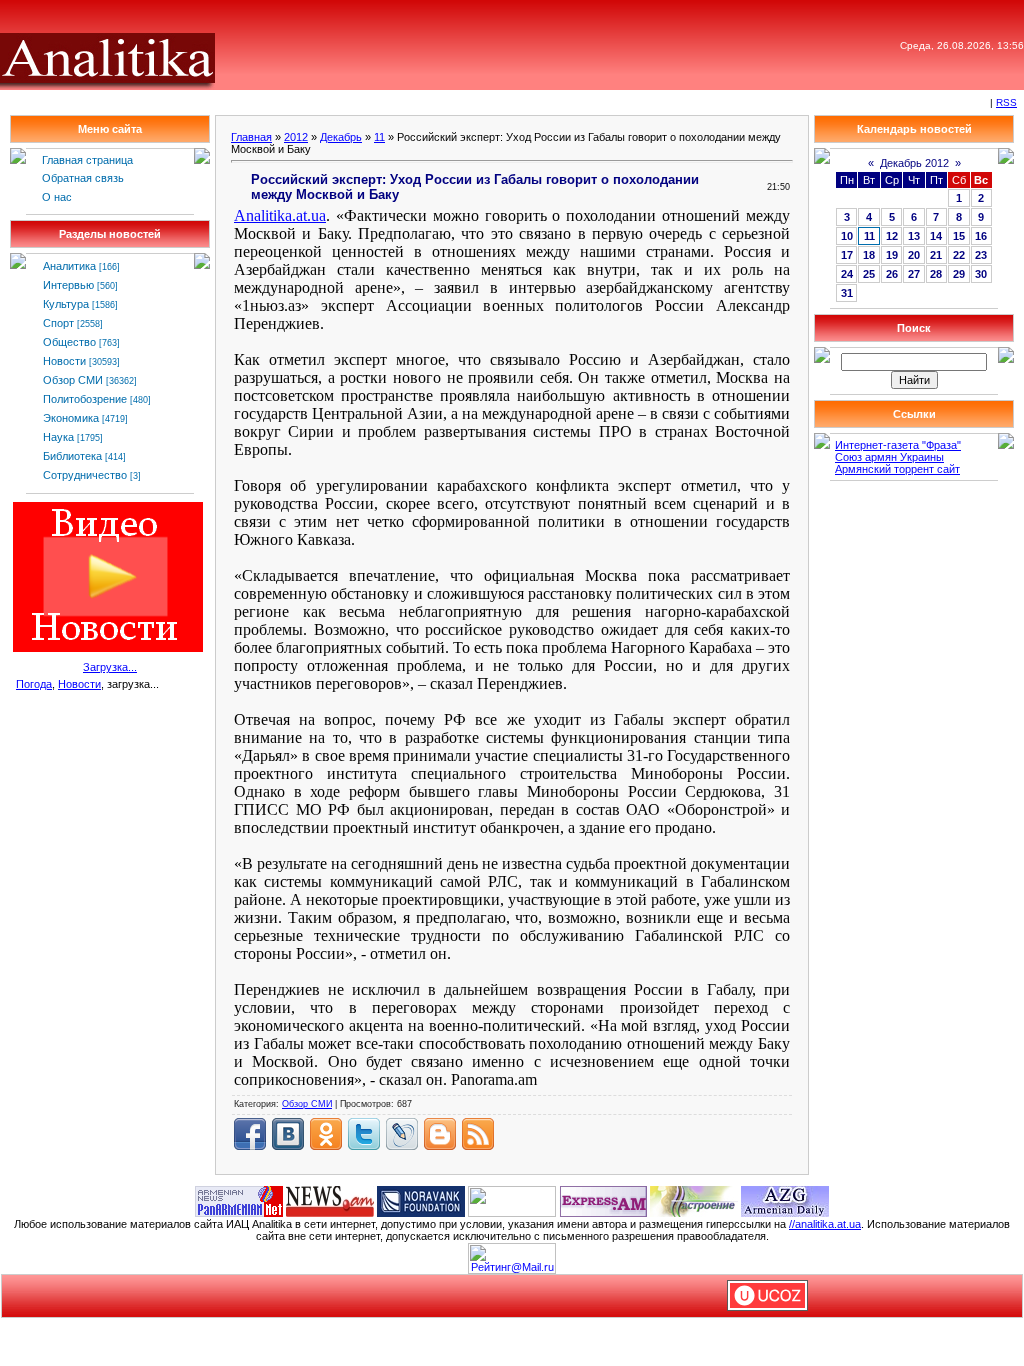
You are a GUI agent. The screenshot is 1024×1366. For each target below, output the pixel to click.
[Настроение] (694, 1200)
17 (847, 255)
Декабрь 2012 (914, 163)
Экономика (71, 418)
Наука (58, 437)
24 (847, 274)
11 (379, 137)
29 (959, 274)
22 (959, 255)
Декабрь (341, 137)
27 (914, 274)
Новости (64, 361)
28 (936, 274)
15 (959, 236)
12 (892, 236)
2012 (296, 137)
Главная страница (87, 160)
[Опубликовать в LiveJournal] (402, 1134)
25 (869, 274)
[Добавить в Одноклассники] (326, 1134)
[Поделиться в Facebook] (250, 1134)
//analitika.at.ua (825, 1224)
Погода (34, 684)
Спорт (58, 323)
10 (847, 236)
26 (892, 274)
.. (280, 215)
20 (914, 255)
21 (936, 255)
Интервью (68, 285)
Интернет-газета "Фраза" (898, 445)
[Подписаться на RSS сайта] (478, 1134)
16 (981, 236)
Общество (69, 342)
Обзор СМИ (73, 380)
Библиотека (72, 456)
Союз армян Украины (889, 457)
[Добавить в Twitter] (364, 1134)
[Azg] (785, 1200)
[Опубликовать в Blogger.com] (440, 1134)
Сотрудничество (85, 475)
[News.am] (330, 1200)
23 (981, 255)
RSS (1006, 102)
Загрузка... (110, 667)
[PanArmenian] (239, 1200)
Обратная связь (83, 178)
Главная (251, 137)
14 (936, 236)
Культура (66, 304)
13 (914, 236)
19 (892, 255)
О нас (57, 197)
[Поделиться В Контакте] (288, 1134)
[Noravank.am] (421, 1200)
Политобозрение (85, 399)
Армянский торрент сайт (897, 469)
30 (981, 274)
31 (847, 293)
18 (869, 255)
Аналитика (69, 266)
